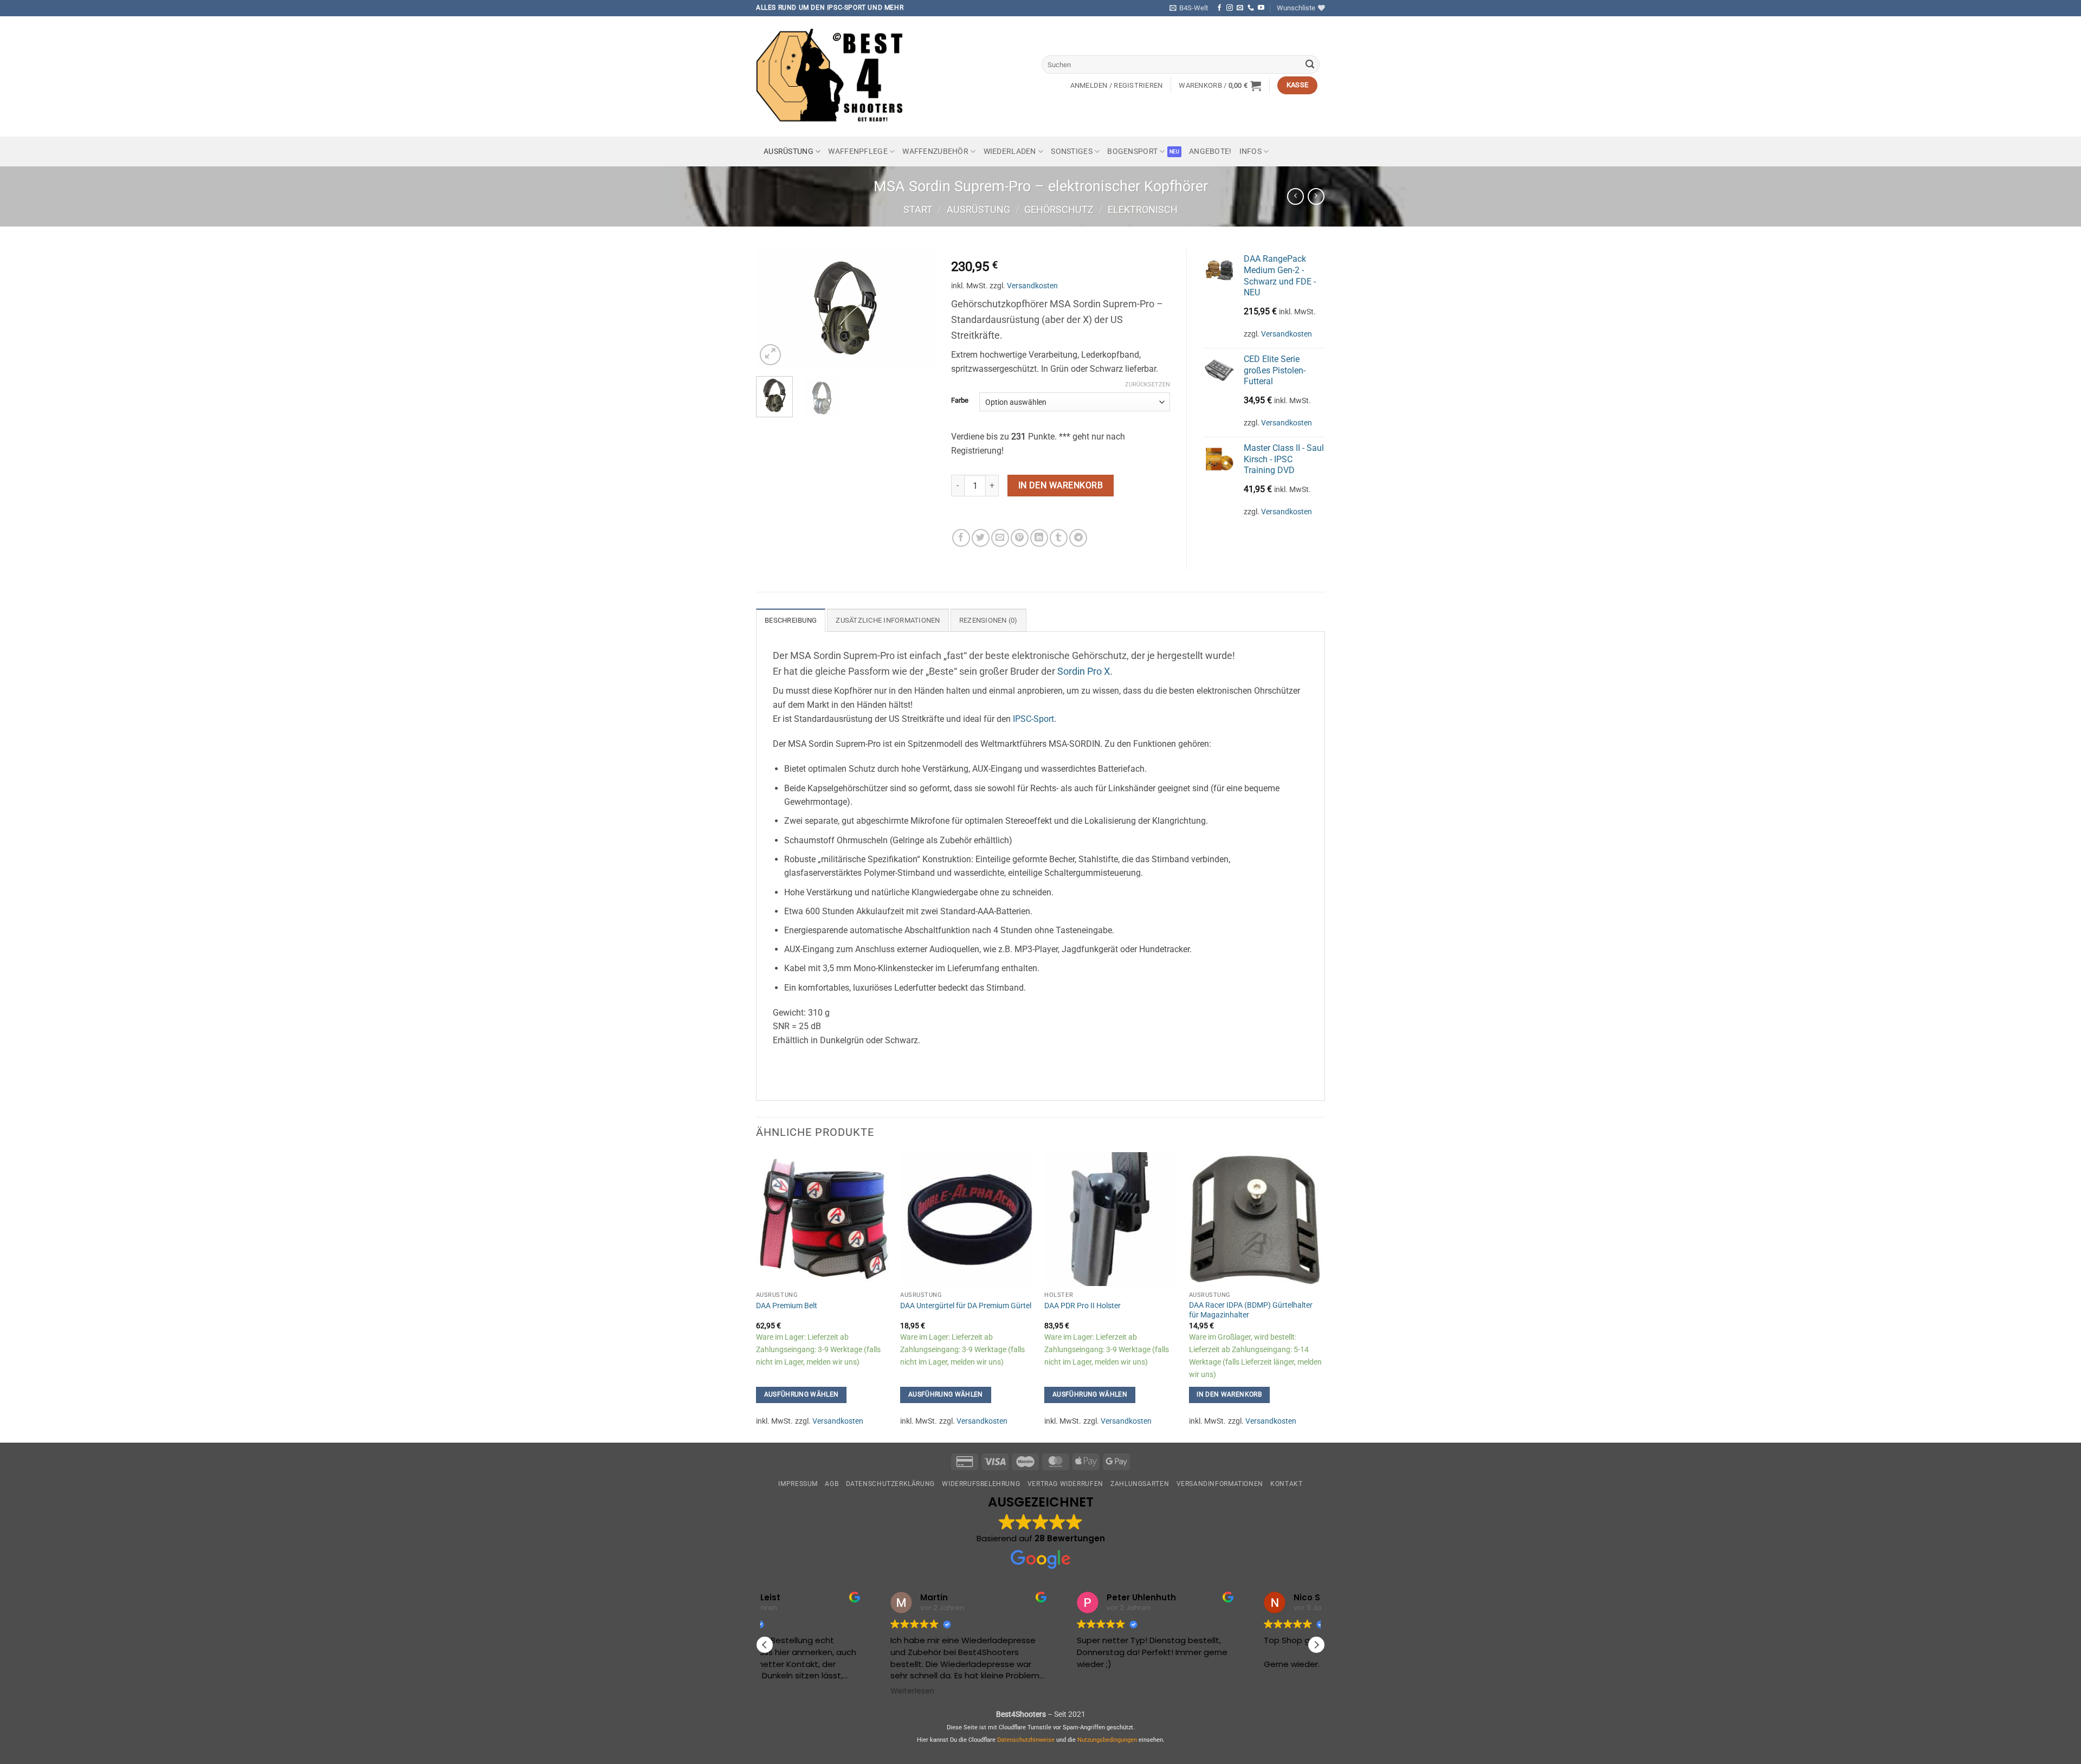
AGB (832, 1484)
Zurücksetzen (1148, 385)
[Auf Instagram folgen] (1230, 8)
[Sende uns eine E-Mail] (1240, 8)
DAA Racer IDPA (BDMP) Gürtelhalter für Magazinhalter (1251, 1310)
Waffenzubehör (935, 151)
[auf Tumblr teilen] (1059, 538)
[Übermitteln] (1310, 64)
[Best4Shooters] (837, 76)
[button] (1189, 8)
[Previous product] (1316, 196)
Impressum (798, 1484)
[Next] (917, 308)
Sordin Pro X (1084, 671)
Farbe (960, 400)
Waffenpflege (858, 151)
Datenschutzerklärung (890, 1484)
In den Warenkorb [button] (1229, 1394)
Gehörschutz (1059, 209)
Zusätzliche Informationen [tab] (888, 620)
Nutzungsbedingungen (1107, 1740)
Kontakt (1286, 1484)
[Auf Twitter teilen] (981, 538)
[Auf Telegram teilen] (1078, 538)
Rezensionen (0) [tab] (988, 620)
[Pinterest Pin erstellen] (1020, 538)
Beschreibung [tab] (791, 620)
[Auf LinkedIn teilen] (1039, 538)
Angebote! (1210, 151)
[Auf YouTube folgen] (1261, 8)
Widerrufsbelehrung (981, 1484)
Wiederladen (1010, 151)
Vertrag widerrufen (1065, 1484)
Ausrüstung (789, 151)
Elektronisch (1143, 209)
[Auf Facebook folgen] (1219, 8)
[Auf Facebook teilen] (961, 538)
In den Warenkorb (1061, 486)
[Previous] (773, 308)
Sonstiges (1072, 151)
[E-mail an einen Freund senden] (1000, 538)
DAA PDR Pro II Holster (1082, 1306)
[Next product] (1295, 196)
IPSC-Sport (1033, 719)
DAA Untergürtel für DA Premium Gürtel (966, 1306)
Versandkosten (1032, 286)
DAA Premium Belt (787, 1306)
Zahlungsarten (1140, 1484)
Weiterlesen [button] (797, 1691)
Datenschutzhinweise (1026, 1740)
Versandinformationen (1220, 1484)
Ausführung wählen (802, 1394)
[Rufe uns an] (1251, 8)
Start (918, 209)
